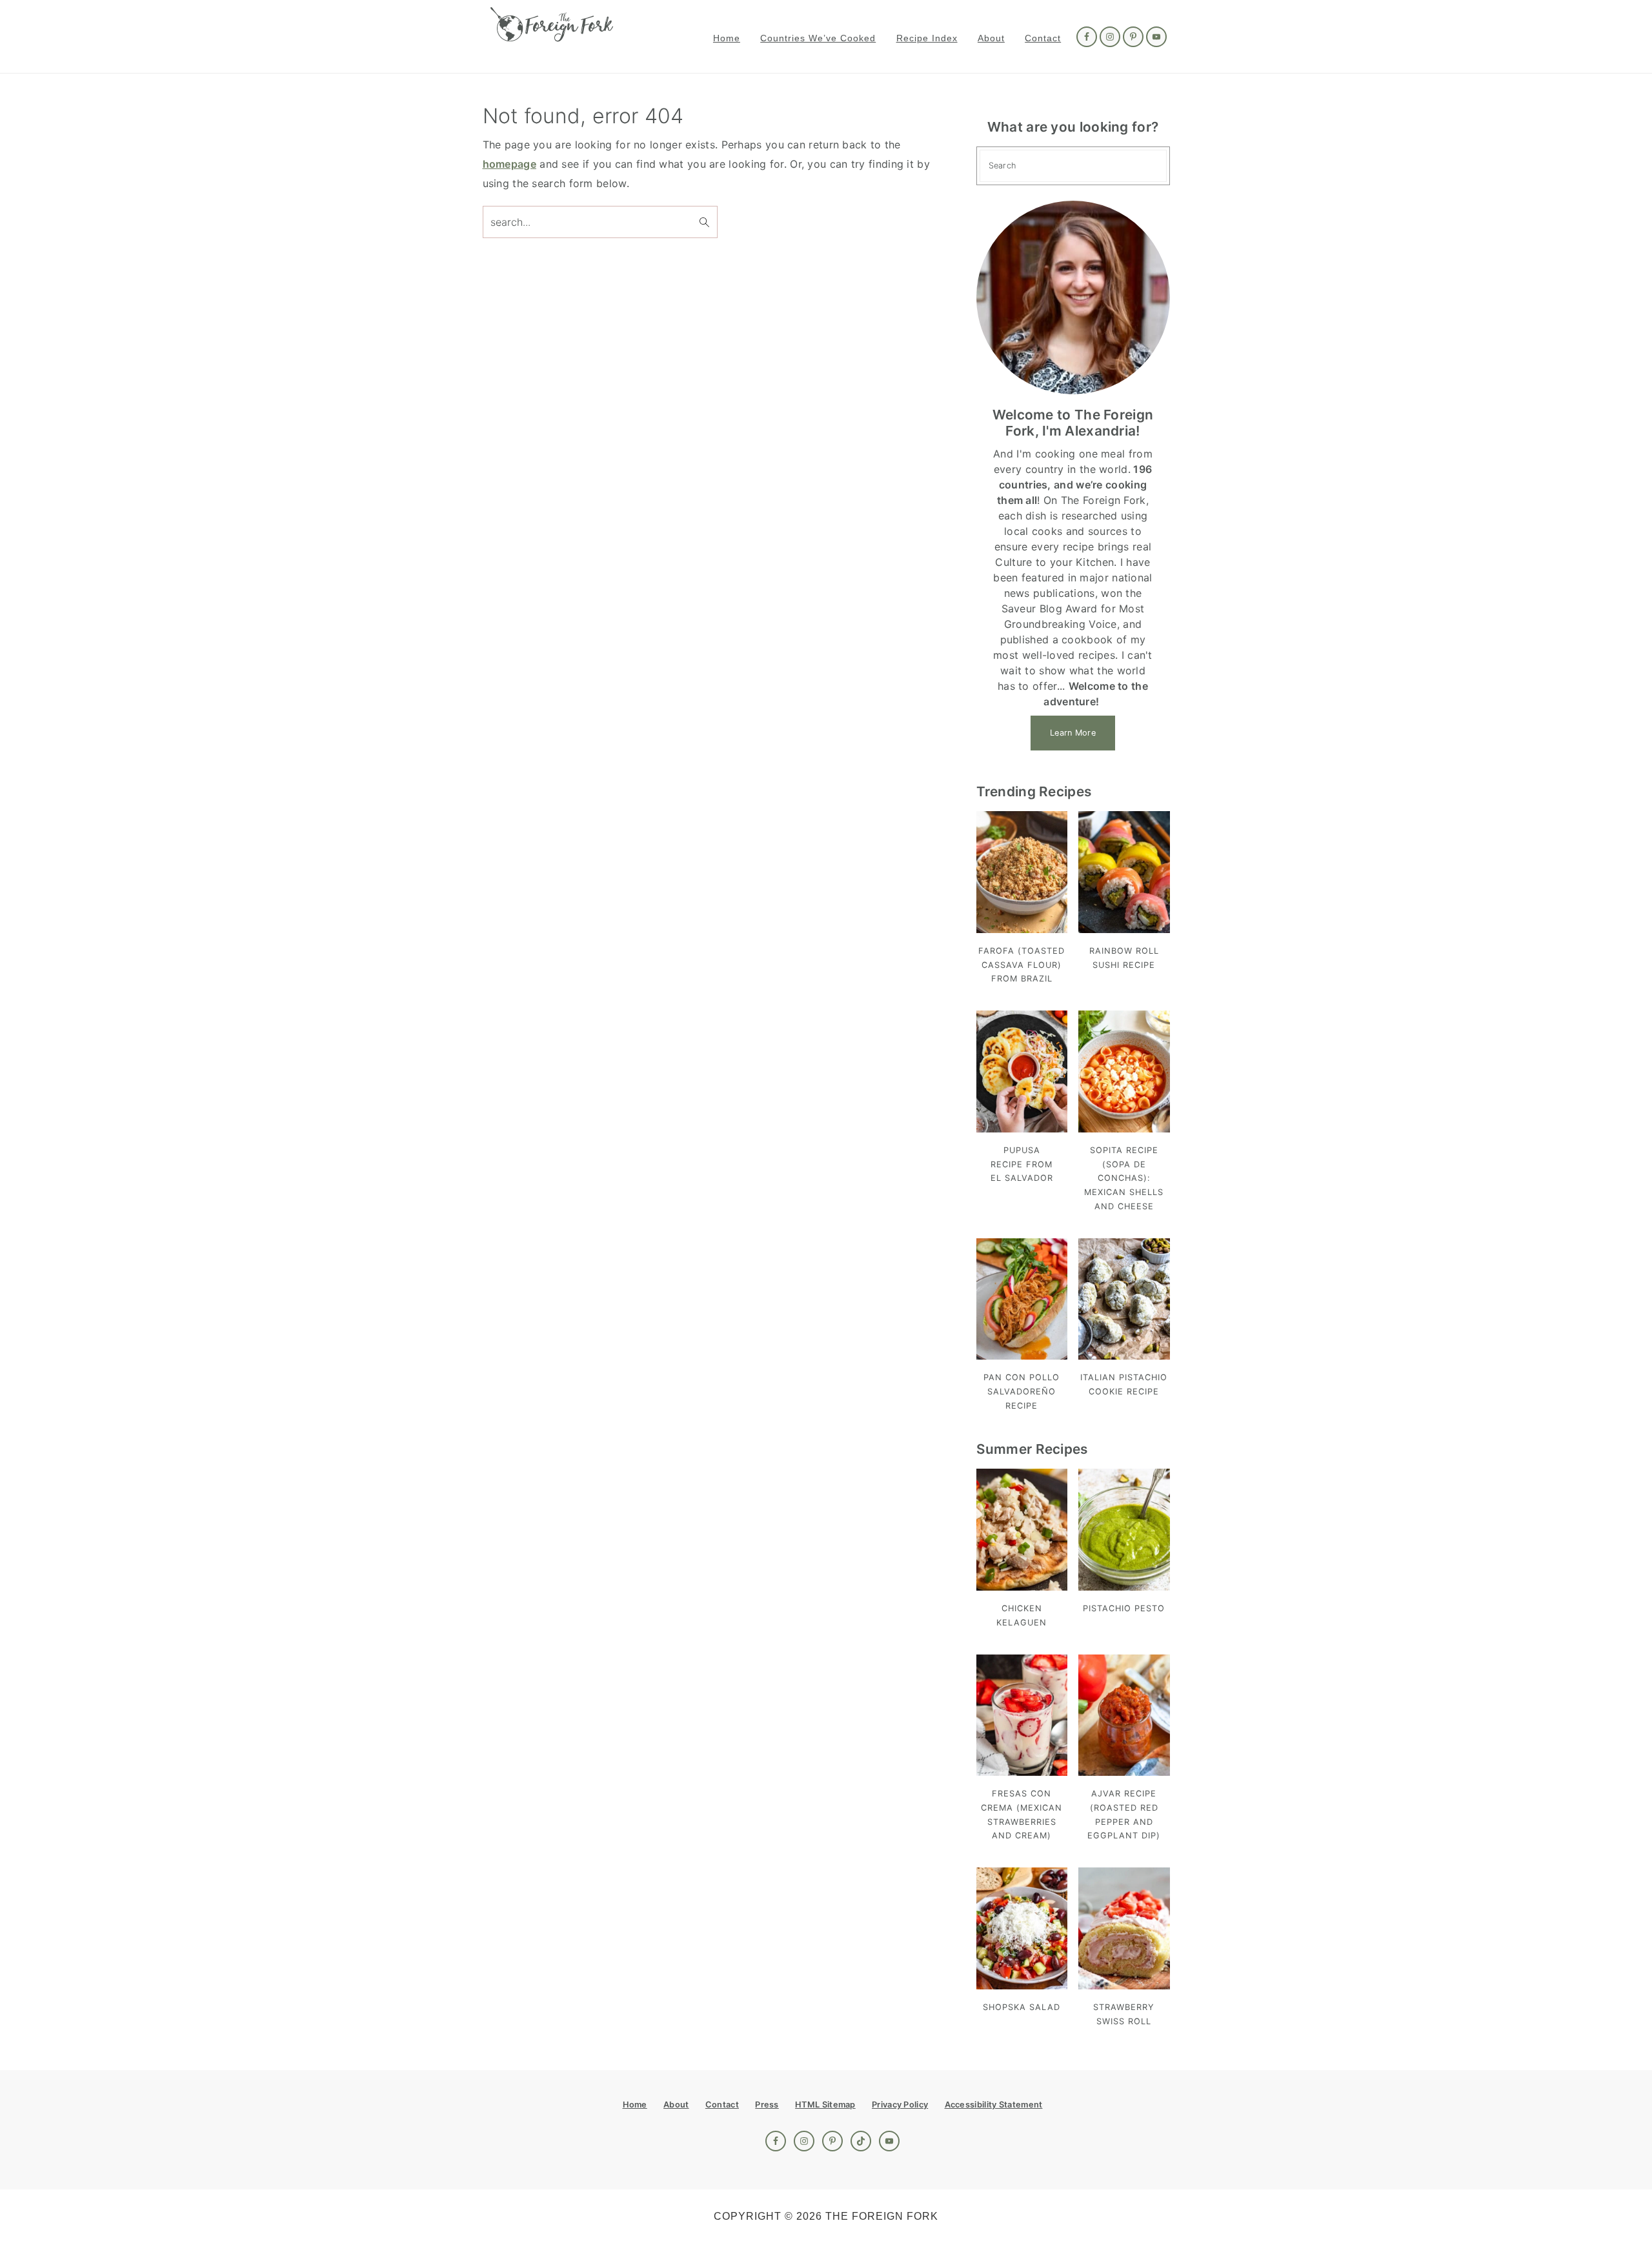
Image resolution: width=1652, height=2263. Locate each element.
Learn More (1073, 733)
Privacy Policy (900, 2105)
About (676, 2105)
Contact (722, 2105)
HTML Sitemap (825, 2105)
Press (767, 2105)
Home (635, 2105)
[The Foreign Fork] (552, 35)
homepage (509, 164)
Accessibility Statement (994, 2105)
